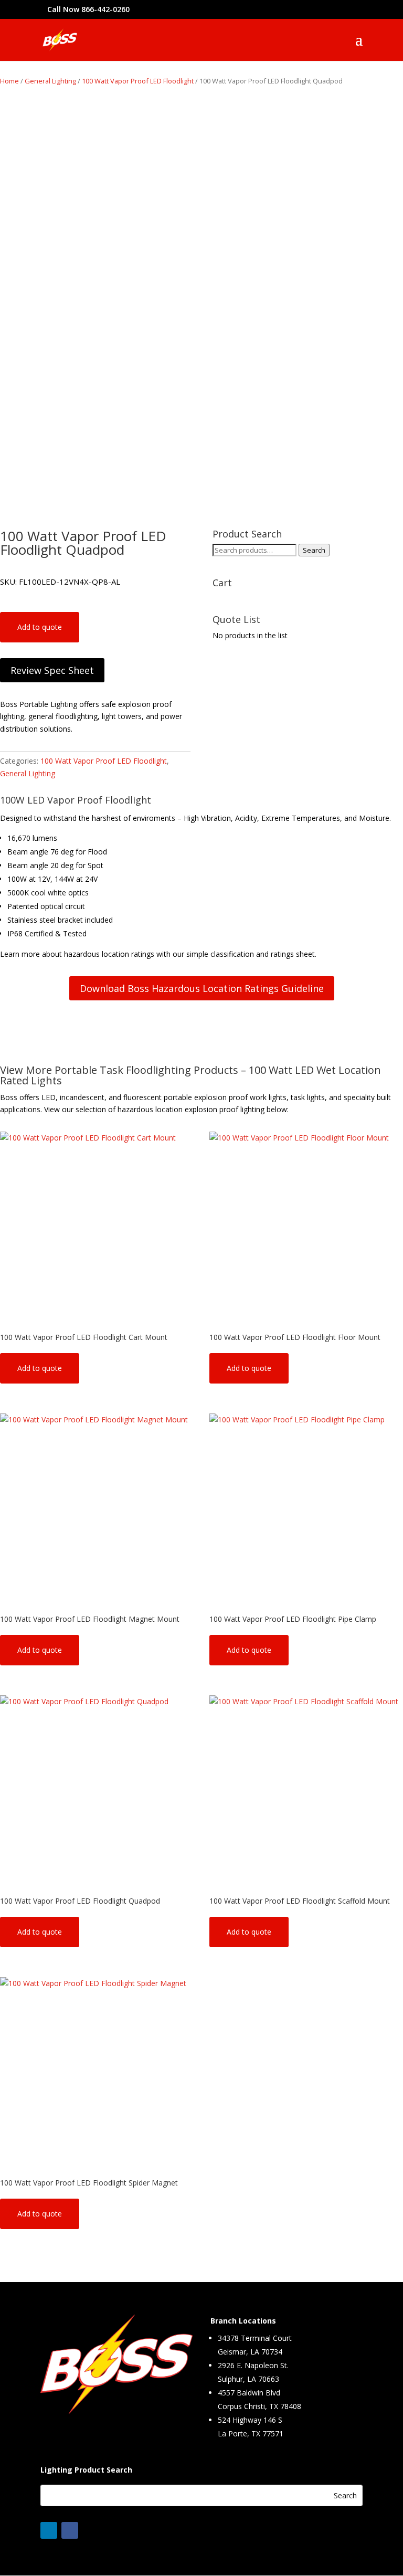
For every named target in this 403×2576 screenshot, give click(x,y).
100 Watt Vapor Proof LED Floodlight (138, 81)
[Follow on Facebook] (70, 2530)
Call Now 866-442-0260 (88, 9)
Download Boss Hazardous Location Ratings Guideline (202, 988)
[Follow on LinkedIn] (49, 2530)
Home (9, 81)
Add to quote (40, 627)
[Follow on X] (91, 2530)
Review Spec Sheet (52, 670)
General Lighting (50, 81)
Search (314, 550)
